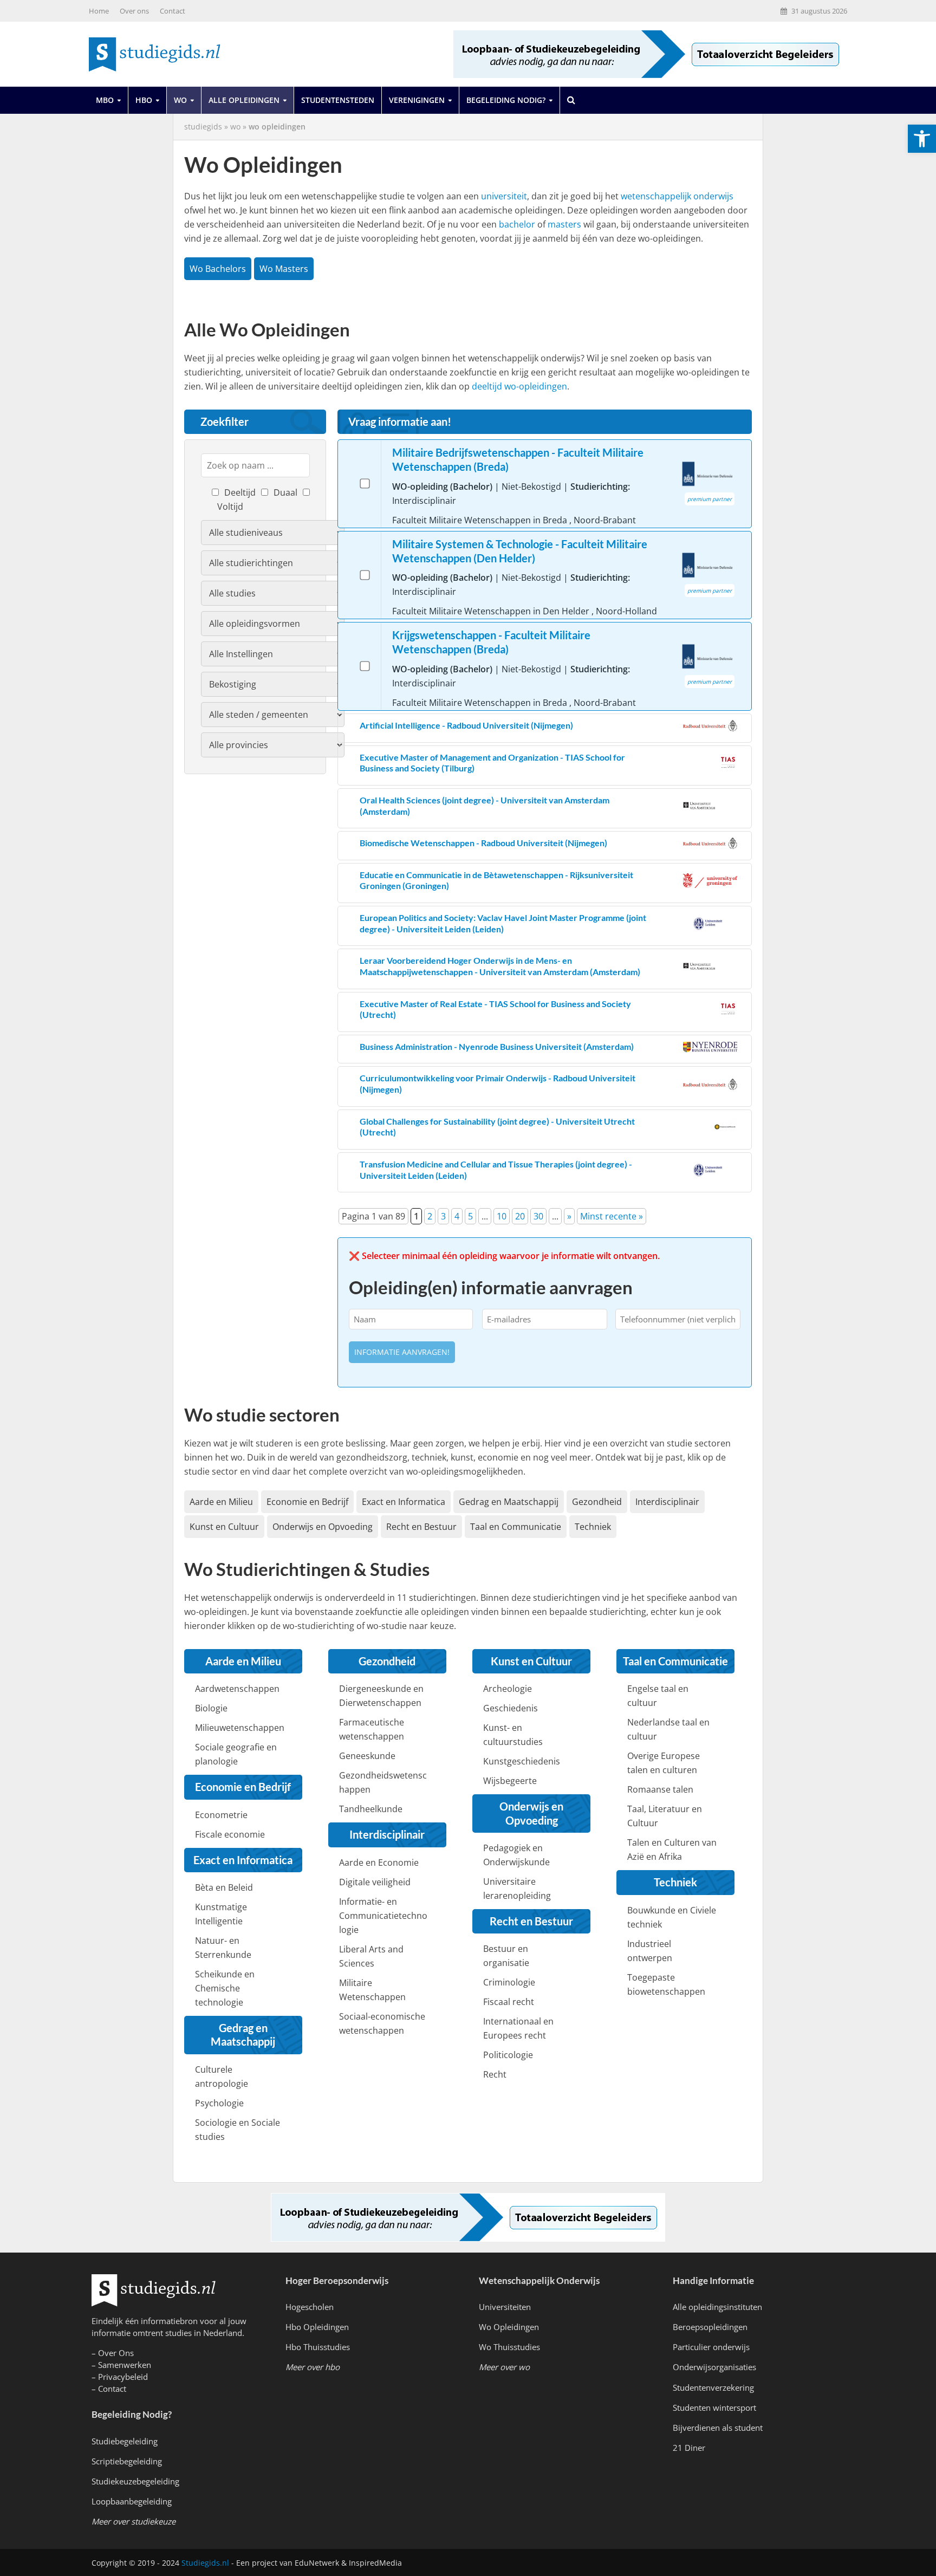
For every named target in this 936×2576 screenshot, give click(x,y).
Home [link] (99, 11)
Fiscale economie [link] (230, 1834)
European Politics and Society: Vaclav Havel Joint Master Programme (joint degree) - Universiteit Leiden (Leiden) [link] (503, 923)
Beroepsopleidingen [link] (710, 2327)
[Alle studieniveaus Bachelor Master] (273, 533)
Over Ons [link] (116, 2353)
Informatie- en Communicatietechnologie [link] (383, 1916)
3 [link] (443, 1216)
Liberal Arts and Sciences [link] (371, 1956)
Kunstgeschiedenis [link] (522, 1761)
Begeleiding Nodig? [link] (506, 100)
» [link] (569, 1216)
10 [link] (502, 1216)
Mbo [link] (105, 100)
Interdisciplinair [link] (667, 1502)
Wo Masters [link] (284, 269)
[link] (922, 139)
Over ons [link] (134, 11)
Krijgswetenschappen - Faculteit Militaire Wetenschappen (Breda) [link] (491, 642)
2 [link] (430, 1216)
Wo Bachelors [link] (218, 269)
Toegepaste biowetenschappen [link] (666, 1984)
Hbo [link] (144, 100)
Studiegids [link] (203, 126)
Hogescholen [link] (310, 2307)
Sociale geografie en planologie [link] (236, 1754)
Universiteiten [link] (505, 2307)
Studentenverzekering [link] (713, 2387)
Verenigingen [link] (417, 100)
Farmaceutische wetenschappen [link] (372, 1729)
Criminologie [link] (509, 1982)
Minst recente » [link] (612, 1216)
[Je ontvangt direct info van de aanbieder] (365, 484)
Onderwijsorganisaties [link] (714, 2367)
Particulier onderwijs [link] (711, 2347)
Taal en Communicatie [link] (516, 1527)
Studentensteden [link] (338, 100)
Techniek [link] (593, 1527)
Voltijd (230, 507)
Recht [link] (495, 2074)
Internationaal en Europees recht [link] (518, 2028)
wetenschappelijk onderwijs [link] (677, 196)
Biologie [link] (211, 1708)
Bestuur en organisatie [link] (506, 1956)
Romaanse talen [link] (660, 1789)
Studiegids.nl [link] (205, 2563)
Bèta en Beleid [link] (224, 1887)
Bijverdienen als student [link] (718, 2428)
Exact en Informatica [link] (404, 1502)
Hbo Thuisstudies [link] (318, 2347)
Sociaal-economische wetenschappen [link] (382, 2023)
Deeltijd (240, 492)
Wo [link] (180, 100)
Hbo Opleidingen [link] (317, 2327)
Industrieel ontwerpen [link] (650, 1951)
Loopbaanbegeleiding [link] (132, 2501)
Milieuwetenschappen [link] (240, 1728)
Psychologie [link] (219, 2103)
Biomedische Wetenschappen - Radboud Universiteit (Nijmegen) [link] (483, 843)
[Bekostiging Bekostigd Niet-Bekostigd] (273, 684)
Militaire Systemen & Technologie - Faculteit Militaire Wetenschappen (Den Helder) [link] (520, 551)
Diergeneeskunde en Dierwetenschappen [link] (381, 1696)
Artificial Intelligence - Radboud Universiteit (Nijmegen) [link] (466, 725)
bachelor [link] (517, 224)
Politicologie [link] (508, 2055)
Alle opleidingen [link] (244, 100)
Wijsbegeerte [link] (510, 1781)
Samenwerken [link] (125, 2365)
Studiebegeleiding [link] (125, 2441)
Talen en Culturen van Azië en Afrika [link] (672, 1850)
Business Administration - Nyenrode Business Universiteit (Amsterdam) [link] (497, 1046)
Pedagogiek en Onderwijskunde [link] (516, 1855)
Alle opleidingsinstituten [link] (717, 2307)
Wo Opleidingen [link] (509, 2327)
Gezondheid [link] (597, 1502)
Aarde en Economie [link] (379, 1863)
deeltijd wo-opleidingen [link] (519, 386)
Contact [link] (173, 11)
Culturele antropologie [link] (222, 2077)
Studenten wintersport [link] (714, 2408)
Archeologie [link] (508, 1689)
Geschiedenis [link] (511, 1708)
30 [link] (538, 1216)
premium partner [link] (710, 499)
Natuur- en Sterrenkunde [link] (223, 1948)
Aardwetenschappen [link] (237, 1689)
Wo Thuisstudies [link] (509, 2347)
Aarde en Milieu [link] (221, 1502)
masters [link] (564, 224)
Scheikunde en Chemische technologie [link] (225, 1988)
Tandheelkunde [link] (371, 1809)
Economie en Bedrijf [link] (307, 1502)
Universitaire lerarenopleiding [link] (517, 1889)
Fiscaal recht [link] (509, 2002)
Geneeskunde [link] (367, 1756)
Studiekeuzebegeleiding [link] (135, 2481)
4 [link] (457, 1216)
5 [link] (470, 1216)
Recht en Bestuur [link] (421, 1527)
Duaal (285, 492)
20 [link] (520, 1216)
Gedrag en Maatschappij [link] (509, 1502)
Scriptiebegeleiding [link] (127, 2461)
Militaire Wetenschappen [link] (372, 1990)
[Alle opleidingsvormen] (273, 624)
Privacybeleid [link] (123, 2377)
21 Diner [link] (689, 2448)
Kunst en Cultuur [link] (224, 1527)
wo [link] (235, 126)
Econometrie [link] (221, 1815)
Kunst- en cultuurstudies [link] (513, 1735)
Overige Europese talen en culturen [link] (664, 1763)
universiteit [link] (504, 196)
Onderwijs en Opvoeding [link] (323, 1527)
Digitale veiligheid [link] (375, 1882)
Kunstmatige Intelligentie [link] (221, 1914)
